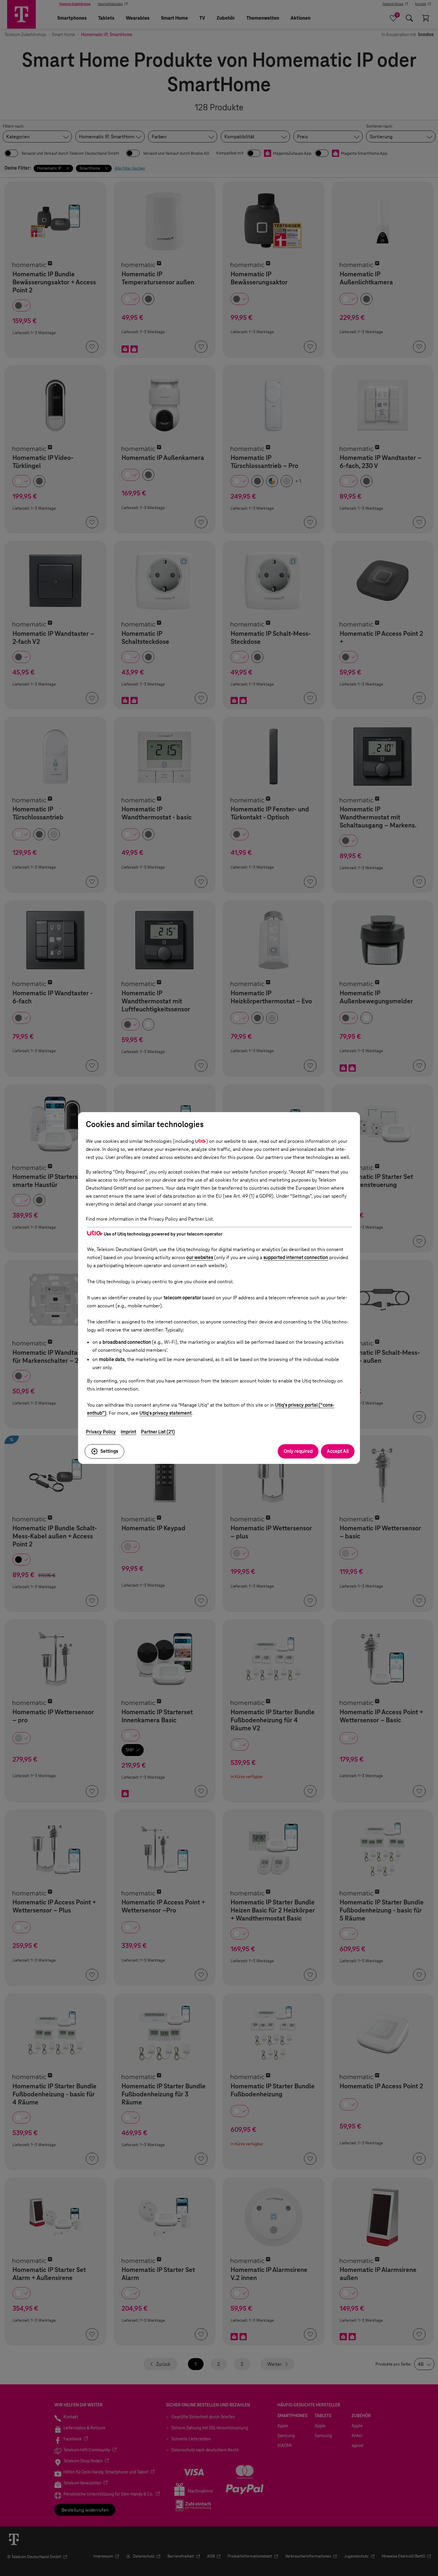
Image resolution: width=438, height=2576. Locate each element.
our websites (200, 1257)
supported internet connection (296, 1257)
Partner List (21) (158, 1432)
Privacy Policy (101, 1432)
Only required (298, 1451)
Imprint (128, 1432)
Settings (109, 1451)
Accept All (338, 1451)
